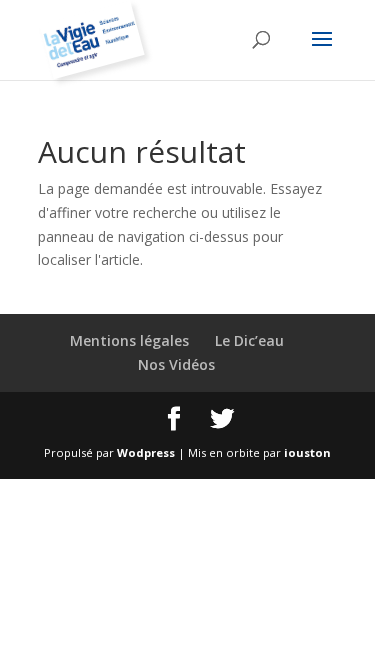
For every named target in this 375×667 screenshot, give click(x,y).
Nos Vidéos (176, 364)
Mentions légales (129, 340)
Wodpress (146, 452)
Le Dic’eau (249, 340)
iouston (307, 452)
